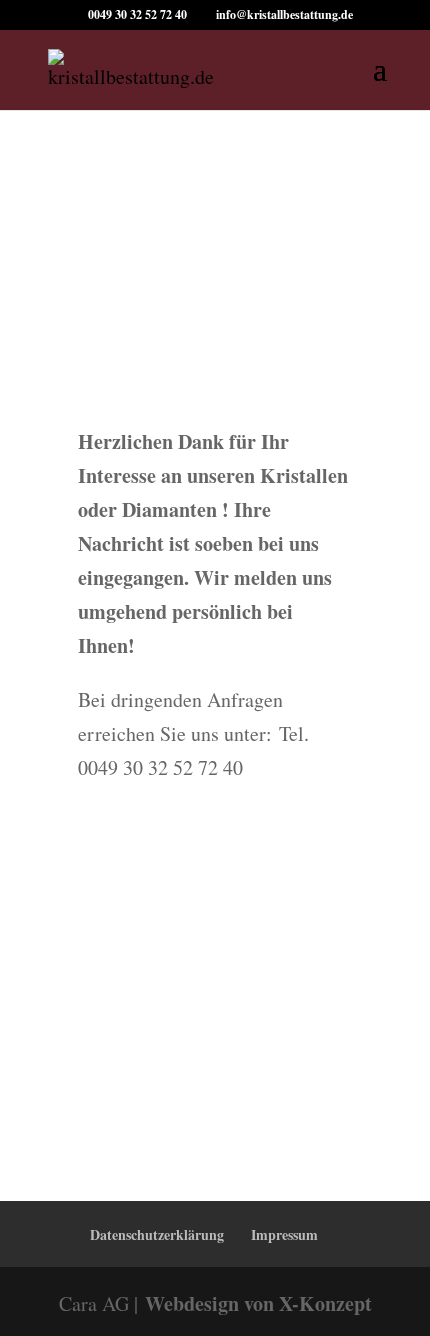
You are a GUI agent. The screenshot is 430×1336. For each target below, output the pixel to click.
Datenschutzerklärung (157, 1234)
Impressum (284, 1234)
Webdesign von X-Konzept (258, 1303)
